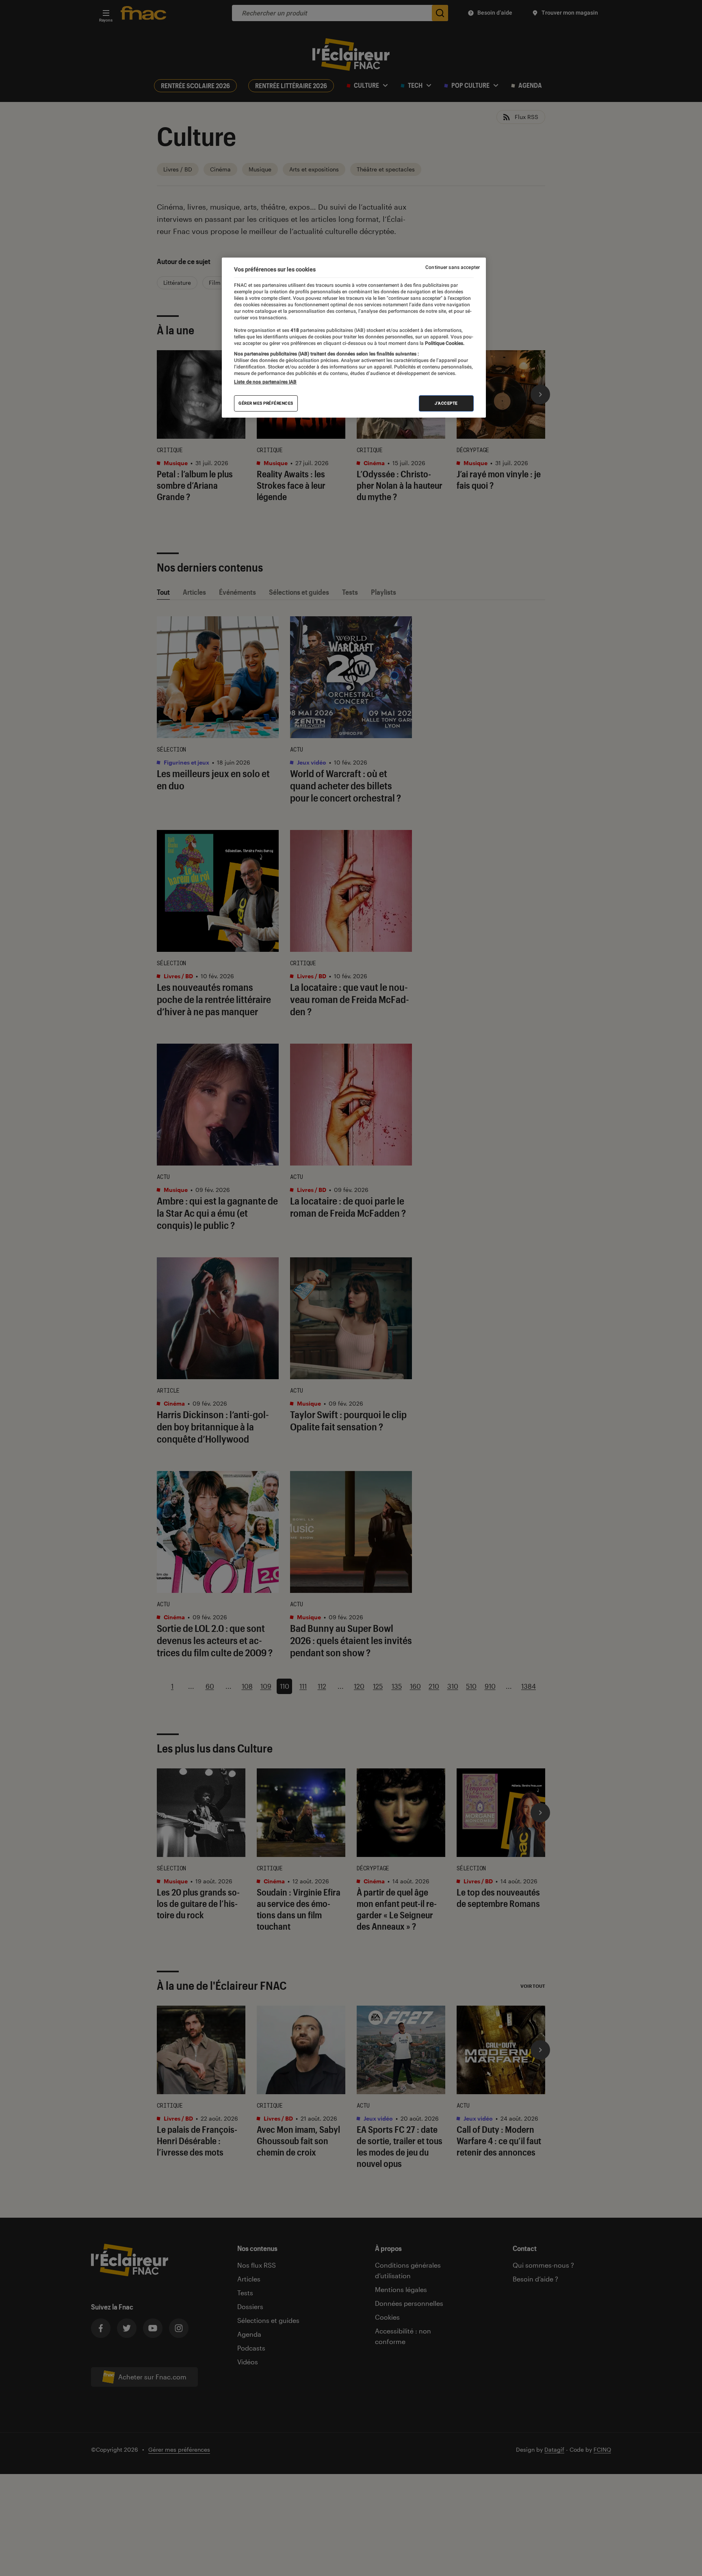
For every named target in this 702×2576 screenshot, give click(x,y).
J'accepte (446, 403)
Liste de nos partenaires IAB (265, 382)
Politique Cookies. (444, 343)
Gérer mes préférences (266, 403)
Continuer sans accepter (453, 267)
